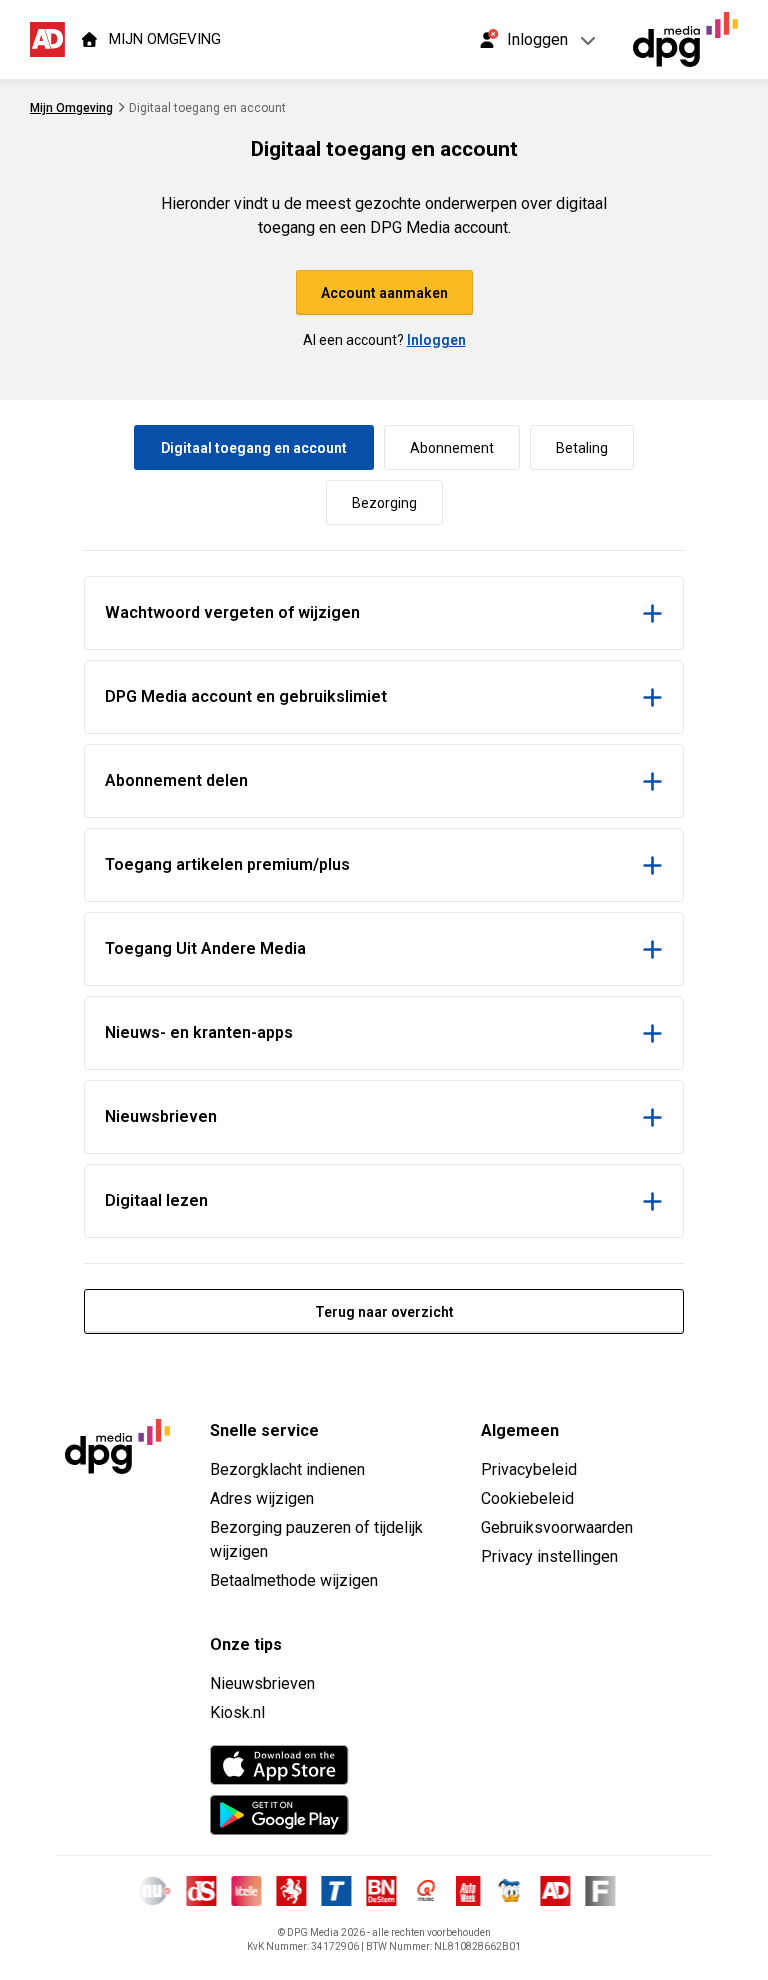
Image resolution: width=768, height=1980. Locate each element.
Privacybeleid (529, 1469)
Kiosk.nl (237, 1712)
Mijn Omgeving (71, 108)
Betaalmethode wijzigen (294, 1580)
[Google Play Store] (279, 1815)
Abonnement (452, 448)
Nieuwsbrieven (262, 1683)
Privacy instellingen (549, 1556)
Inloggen (436, 340)
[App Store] (279, 1765)
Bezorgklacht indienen (287, 1469)
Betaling (582, 448)
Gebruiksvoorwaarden (557, 1527)
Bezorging (384, 503)
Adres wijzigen (262, 1498)
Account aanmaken (384, 293)
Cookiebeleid (527, 1498)
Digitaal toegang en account (254, 448)
